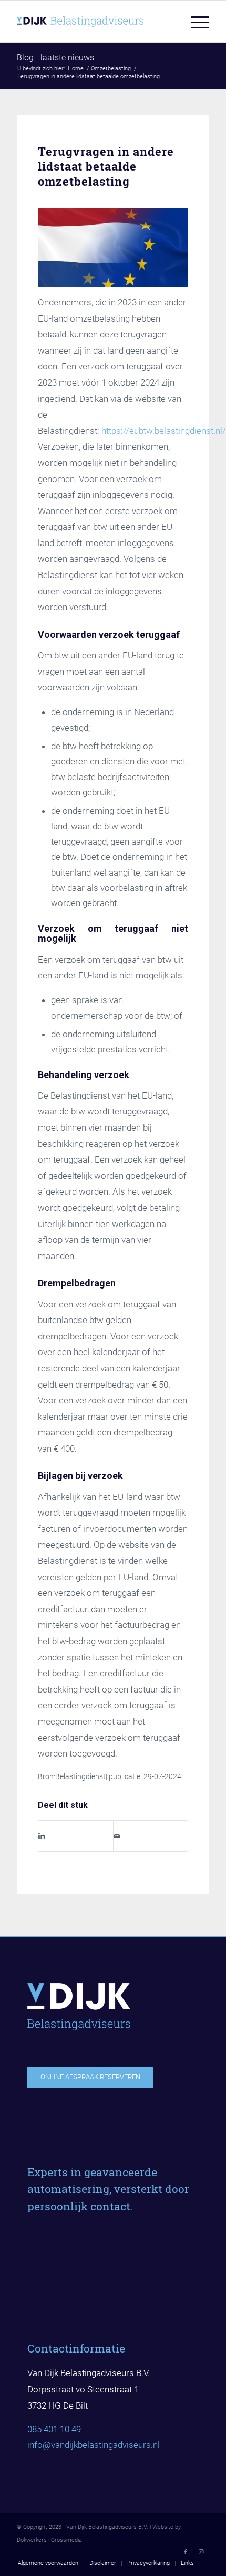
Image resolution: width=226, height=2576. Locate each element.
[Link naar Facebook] (186, 2552)
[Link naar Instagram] (201, 2552)
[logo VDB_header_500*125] (94, 22)
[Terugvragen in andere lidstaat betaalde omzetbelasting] (113, 247)
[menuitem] (195, 22)
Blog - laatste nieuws (55, 57)
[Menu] (195, 22)
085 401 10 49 (54, 2429)
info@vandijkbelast (64, 2445)
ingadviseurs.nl (131, 2445)
